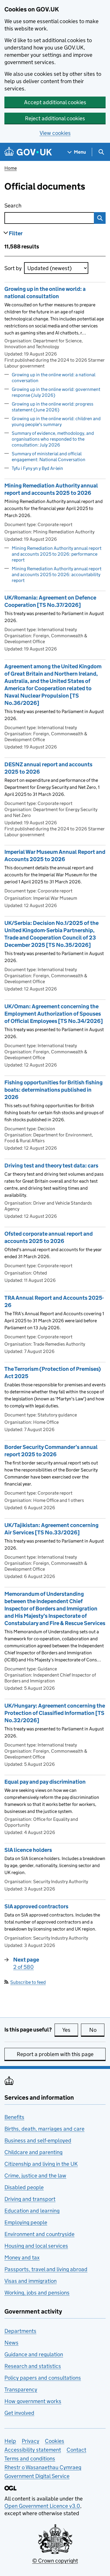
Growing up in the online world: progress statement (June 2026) (53, 407)
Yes (70, 2030)
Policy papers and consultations (43, 2378)
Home (11, 168)
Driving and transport (30, 2199)
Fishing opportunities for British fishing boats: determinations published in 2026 (54, 1090)
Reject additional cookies (55, 118)
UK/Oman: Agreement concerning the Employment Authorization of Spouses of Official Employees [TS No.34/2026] (54, 1014)
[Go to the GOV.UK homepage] (28, 152)
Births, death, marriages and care (44, 2129)
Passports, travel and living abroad (46, 2269)
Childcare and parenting (33, 2152)
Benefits (14, 2117)
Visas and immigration (31, 2281)
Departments (20, 2331)
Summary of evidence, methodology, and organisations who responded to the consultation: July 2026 (53, 439)
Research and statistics (33, 2366)
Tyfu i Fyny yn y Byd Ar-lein (37, 468)
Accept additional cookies (55, 102)
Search (36, 206)
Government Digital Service (37, 2476)
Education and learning (32, 2211)
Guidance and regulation (34, 2354)
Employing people (26, 2222)
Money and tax (22, 2258)
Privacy (31, 2441)
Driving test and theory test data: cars (51, 1166)
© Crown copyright (55, 2561)
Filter (16, 233)
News (11, 2343)
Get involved (19, 2413)
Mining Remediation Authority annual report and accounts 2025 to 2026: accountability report (57, 575)
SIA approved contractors (36, 1906)
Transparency (21, 2389)
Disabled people (24, 2187)
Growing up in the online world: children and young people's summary (56, 421)
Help (10, 2441)
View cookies (55, 133)
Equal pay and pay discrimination (45, 1782)
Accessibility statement (33, 2450)
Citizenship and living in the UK (41, 2164)
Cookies (55, 2441)
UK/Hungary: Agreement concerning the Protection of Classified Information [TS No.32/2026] (55, 1713)
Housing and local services (36, 2246)
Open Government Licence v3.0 (42, 2506)
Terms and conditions (30, 2459)
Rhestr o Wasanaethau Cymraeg (43, 2467)
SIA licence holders (28, 1850)
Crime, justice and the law (35, 2176)
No (97, 2030)
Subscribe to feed (28, 1982)
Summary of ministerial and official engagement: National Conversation (49, 457)
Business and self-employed (38, 2140)
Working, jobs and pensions (37, 2293)
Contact (76, 2450)
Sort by (13, 268)
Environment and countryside (39, 2234)
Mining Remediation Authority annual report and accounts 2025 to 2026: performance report (57, 554)
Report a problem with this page (55, 2054)
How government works (33, 2401)
